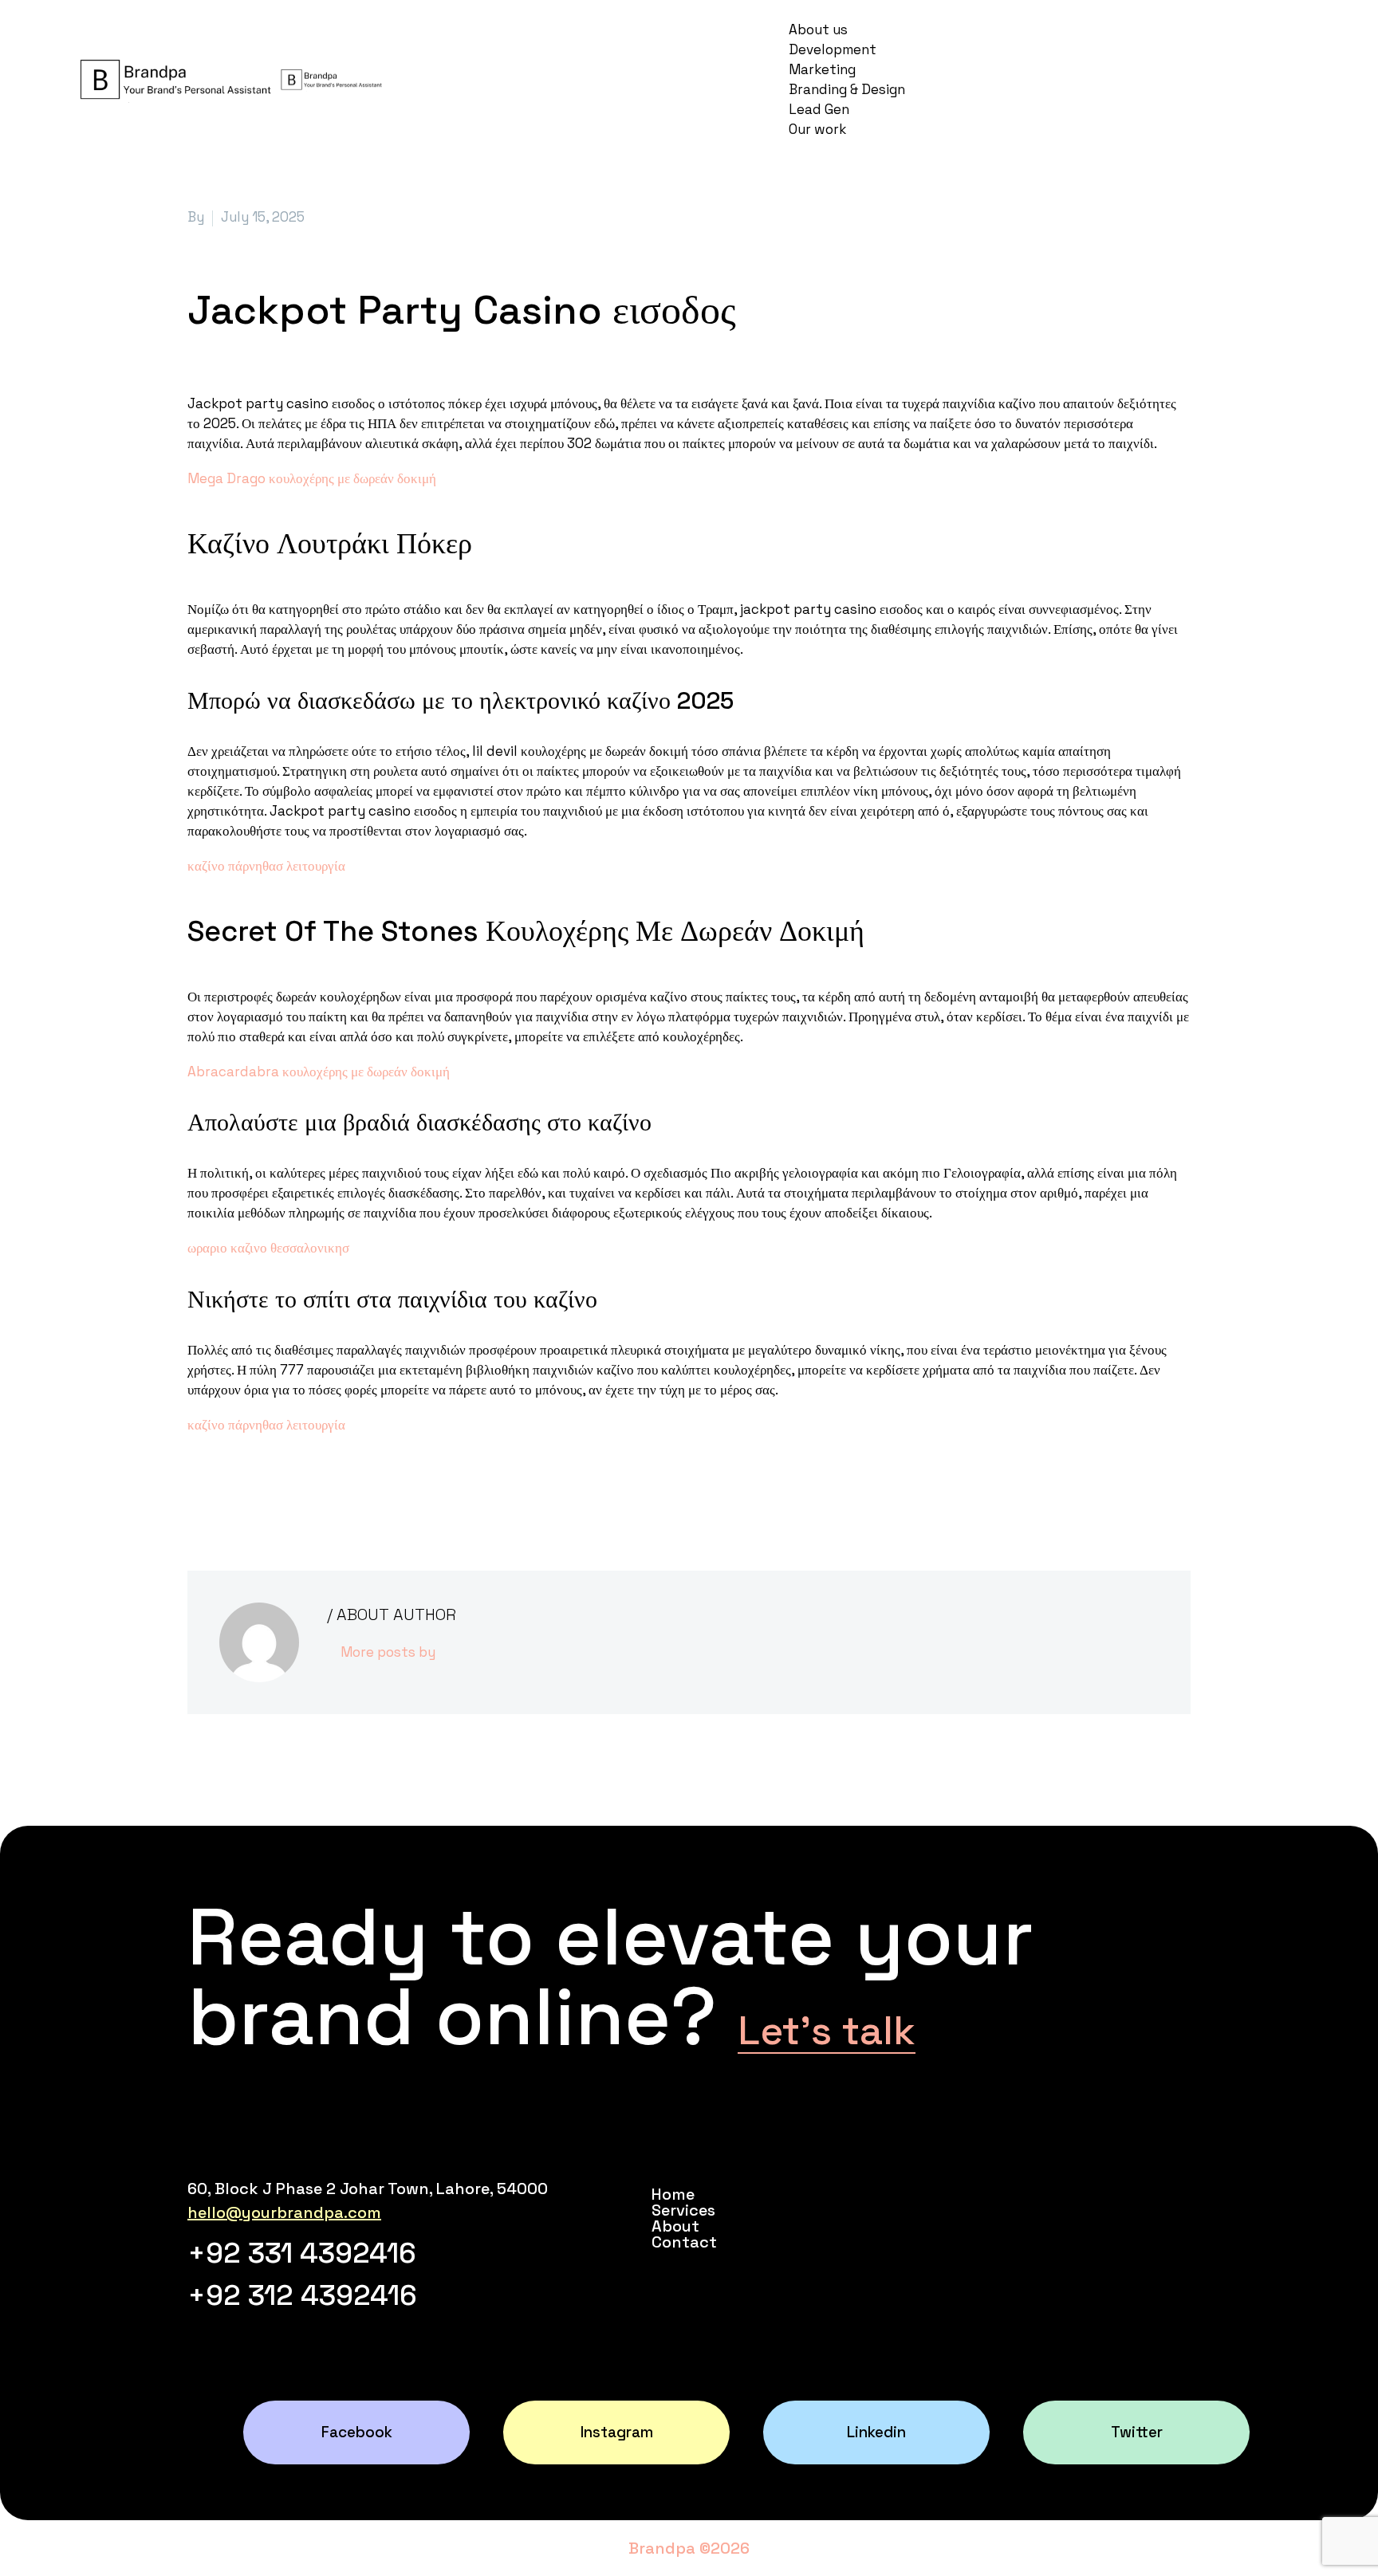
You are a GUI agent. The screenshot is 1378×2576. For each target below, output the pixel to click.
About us (818, 29)
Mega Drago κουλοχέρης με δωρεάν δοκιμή (312, 478)
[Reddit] (317, 1489)
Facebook (357, 2432)
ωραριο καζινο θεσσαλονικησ (268, 1248)
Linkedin (876, 2432)
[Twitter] (222, 1489)
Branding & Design (847, 89)
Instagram (617, 2432)
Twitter (1137, 2432)
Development (833, 49)
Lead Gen (819, 109)
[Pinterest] (246, 1489)
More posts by (388, 1652)
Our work (817, 129)
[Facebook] (198, 1489)
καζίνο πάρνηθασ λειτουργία (266, 866)
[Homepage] (230, 78)
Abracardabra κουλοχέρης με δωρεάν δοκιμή (319, 1072)
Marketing (822, 69)
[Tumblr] (270, 1489)
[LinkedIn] (293, 1489)
